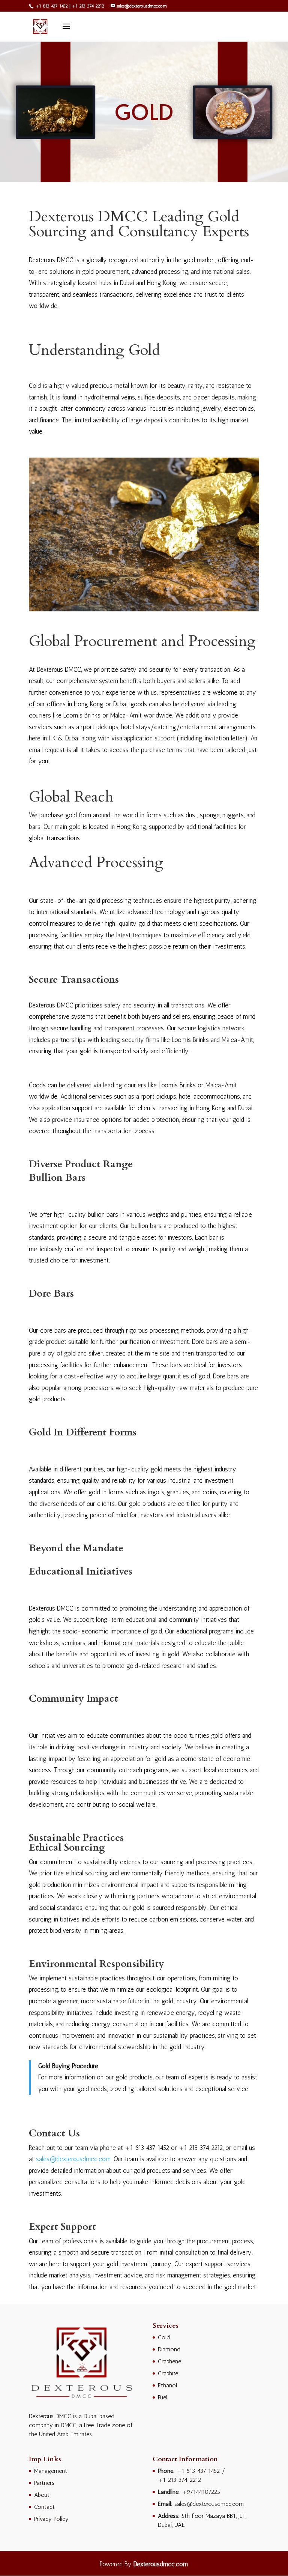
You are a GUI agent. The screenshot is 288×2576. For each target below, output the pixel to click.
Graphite (168, 2373)
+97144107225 (201, 2492)
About (42, 2495)
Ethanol (167, 2385)
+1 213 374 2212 (88, 6)
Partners (44, 2483)
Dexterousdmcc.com (161, 2564)
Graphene (169, 2361)
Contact (44, 2507)
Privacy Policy (51, 2519)
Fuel (163, 2397)
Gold (164, 2337)
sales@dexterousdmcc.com (73, 2159)
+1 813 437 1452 (51, 6)
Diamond (169, 2349)
